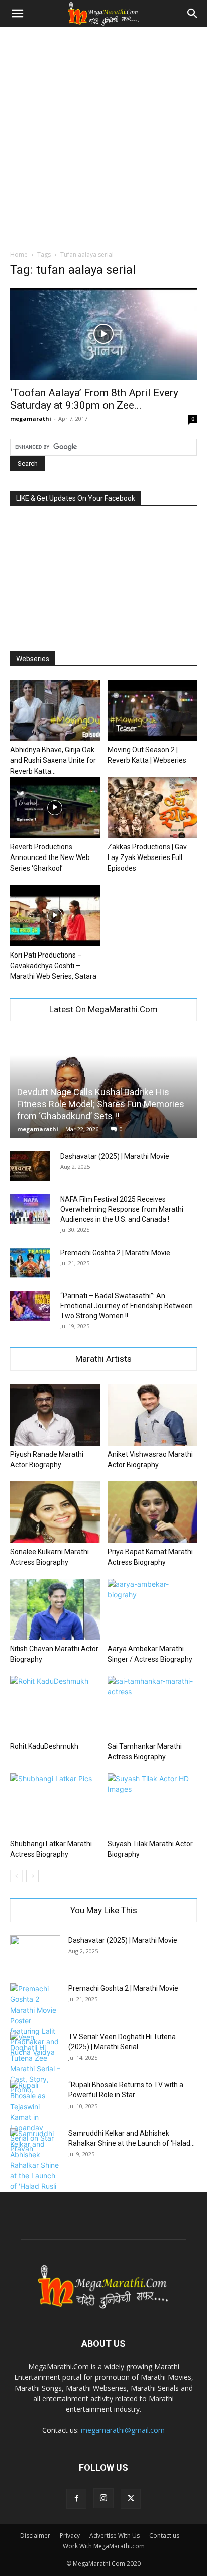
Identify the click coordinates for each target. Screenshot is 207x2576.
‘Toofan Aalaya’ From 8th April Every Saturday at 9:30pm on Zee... (94, 399)
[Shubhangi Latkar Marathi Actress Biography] (55, 1804)
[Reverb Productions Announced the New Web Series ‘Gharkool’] (55, 808)
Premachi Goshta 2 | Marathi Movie (115, 1253)
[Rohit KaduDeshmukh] (55, 1707)
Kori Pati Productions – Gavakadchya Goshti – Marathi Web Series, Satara (53, 966)
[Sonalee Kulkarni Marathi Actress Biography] (55, 1512)
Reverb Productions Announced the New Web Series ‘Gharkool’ (50, 857)
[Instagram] (103, 2498)
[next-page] (32, 1876)
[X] (131, 2499)
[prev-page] (16, 1876)
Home (19, 255)
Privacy (70, 2536)
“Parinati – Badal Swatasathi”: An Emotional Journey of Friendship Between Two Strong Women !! (127, 1306)
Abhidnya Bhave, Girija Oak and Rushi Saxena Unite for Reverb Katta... (53, 760)
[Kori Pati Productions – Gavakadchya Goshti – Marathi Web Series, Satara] (55, 916)
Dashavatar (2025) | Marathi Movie (115, 1156)
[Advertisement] (103, 136)
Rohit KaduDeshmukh (44, 1746)
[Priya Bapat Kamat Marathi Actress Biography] (152, 1512)
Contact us (164, 2536)
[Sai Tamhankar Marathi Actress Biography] (152, 1707)
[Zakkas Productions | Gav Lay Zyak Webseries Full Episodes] (152, 808)
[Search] (193, 14)
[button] (17, 14)
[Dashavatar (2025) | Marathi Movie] (30, 1166)
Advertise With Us (115, 2536)
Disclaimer (35, 2536)
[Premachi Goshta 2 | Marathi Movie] (30, 1263)
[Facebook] (76, 2499)
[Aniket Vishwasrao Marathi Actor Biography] (152, 1415)
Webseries (33, 659)
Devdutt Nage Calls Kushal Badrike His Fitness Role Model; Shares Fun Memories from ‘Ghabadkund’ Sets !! (101, 1104)
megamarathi (31, 418)
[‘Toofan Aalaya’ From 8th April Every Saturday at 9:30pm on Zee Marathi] (103, 334)
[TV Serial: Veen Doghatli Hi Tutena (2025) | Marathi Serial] (35, 2063)
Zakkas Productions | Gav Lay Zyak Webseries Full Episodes (147, 857)
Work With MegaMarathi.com (104, 2546)
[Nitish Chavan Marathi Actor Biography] (55, 1610)
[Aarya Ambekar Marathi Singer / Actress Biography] (152, 1610)
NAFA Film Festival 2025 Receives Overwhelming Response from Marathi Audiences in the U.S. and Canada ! (122, 1209)
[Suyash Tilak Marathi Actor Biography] (152, 1804)
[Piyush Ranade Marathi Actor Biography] (55, 1415)
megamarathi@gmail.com (123, 2430)
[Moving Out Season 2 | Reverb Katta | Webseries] (152, 710)
